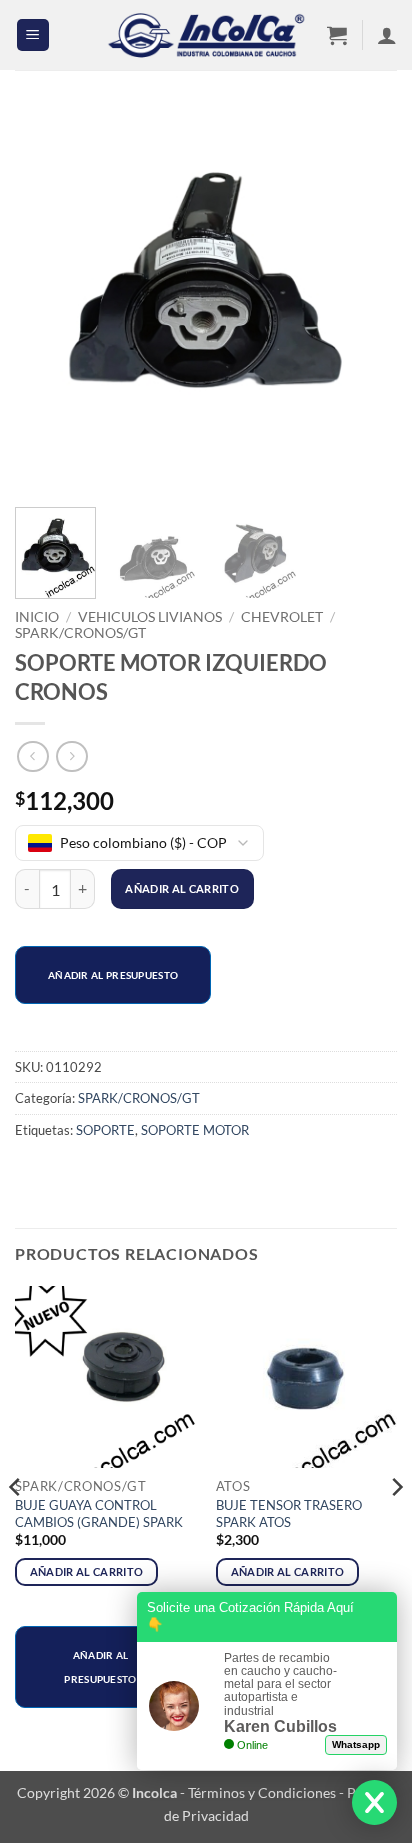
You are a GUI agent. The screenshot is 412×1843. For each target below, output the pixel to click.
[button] (33, 35)
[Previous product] (71, 756)
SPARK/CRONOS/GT (80, 633)
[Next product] (32, 756)
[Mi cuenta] (387, 35)
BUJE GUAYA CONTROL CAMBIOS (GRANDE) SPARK (99, 1513)
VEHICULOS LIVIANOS (150, 617)
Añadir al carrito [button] (87, 1571)
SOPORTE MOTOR (195, 1130)
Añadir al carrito (182, 888)
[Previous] (48, 301)
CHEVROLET (282, 617)
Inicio (37, 617)
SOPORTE (105, 1130)
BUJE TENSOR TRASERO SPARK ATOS (289, 1513)
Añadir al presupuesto (113, 975)
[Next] (364, 301)
